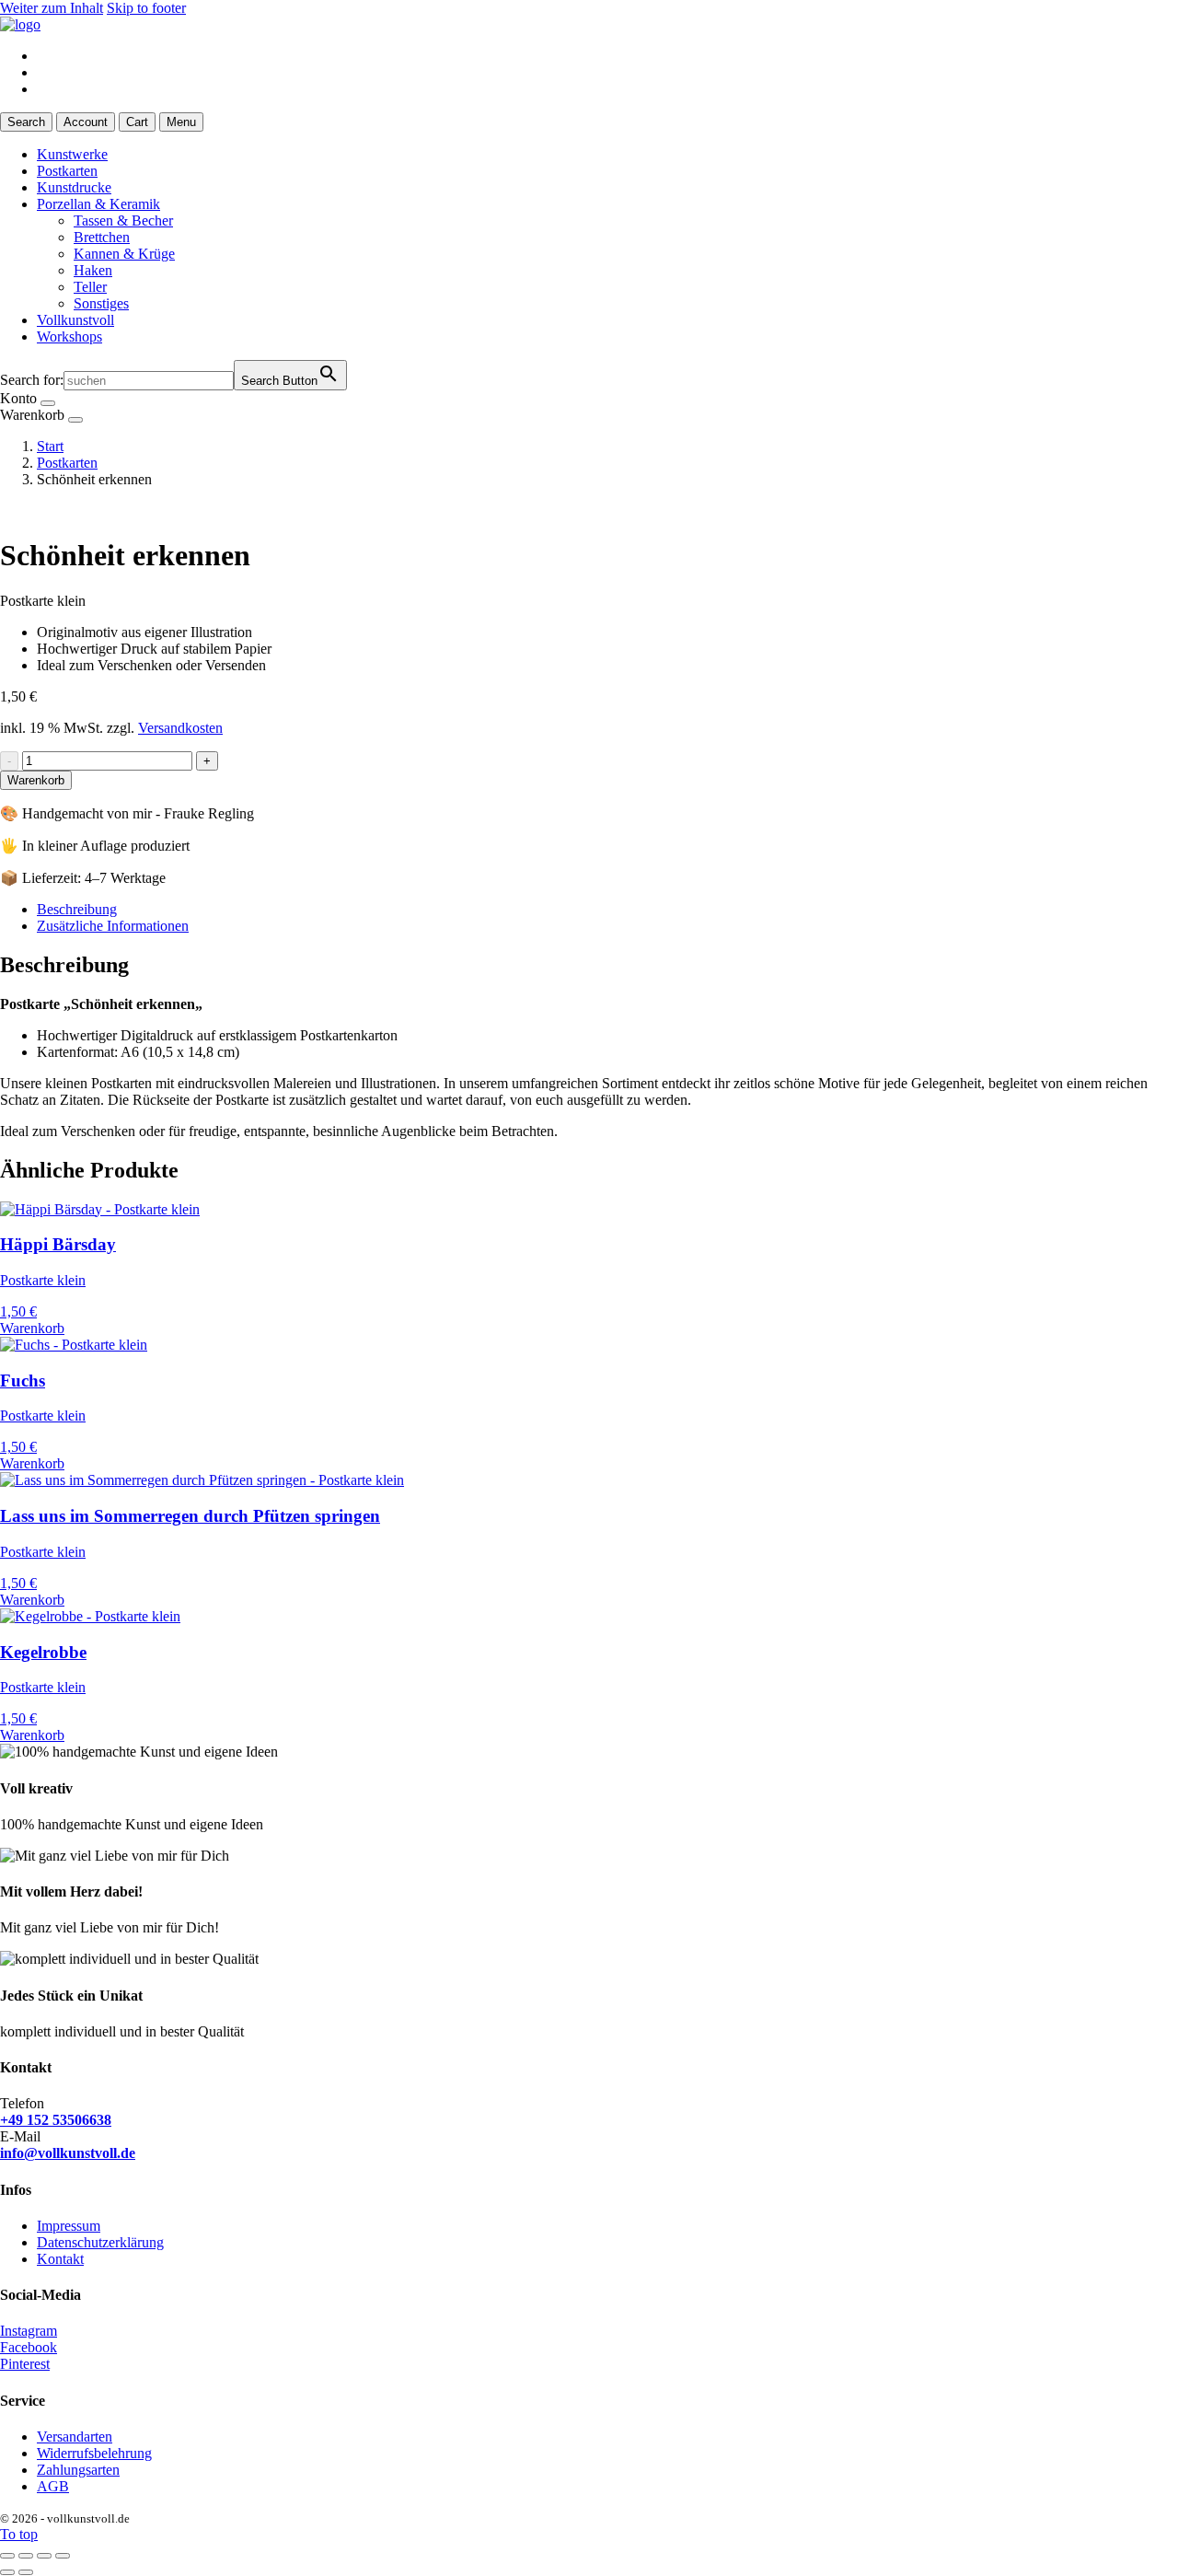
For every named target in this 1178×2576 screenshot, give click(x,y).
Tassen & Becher (123, 220)
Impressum (69, 2226)
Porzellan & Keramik (98, 204)
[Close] (48, 403)
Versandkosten (180, 728)
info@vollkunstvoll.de (68, 2153)
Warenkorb (36, 780)
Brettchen (102, 237)
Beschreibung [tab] (77, 909)
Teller (90, 287)
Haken (93, 270)
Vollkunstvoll (75, 320)
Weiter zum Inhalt (52, 8)
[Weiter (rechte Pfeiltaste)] (26, 2572)
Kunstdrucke (74, 187)
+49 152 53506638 (56, 2120)
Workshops (69, 337)
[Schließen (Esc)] (63, 2556)
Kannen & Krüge (124, 254)
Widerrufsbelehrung (94, 2453)
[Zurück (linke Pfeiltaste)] (7, 2572)
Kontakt (60, 2259)
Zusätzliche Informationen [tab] (113, 926)
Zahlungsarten (78, 2470)
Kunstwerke (72, 154)
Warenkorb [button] (32, 1328)
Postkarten (67, 171)
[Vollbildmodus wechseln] (26, 2556)
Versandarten (75, 2437)
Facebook (29, 2347)
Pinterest (25, 2364)
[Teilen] (44, 2556)
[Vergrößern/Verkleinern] (7, 2556)
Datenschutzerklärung (100, 2242)
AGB (53, 2486)
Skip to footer (146, 8)
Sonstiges (101, 303)
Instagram (29, 2331)
